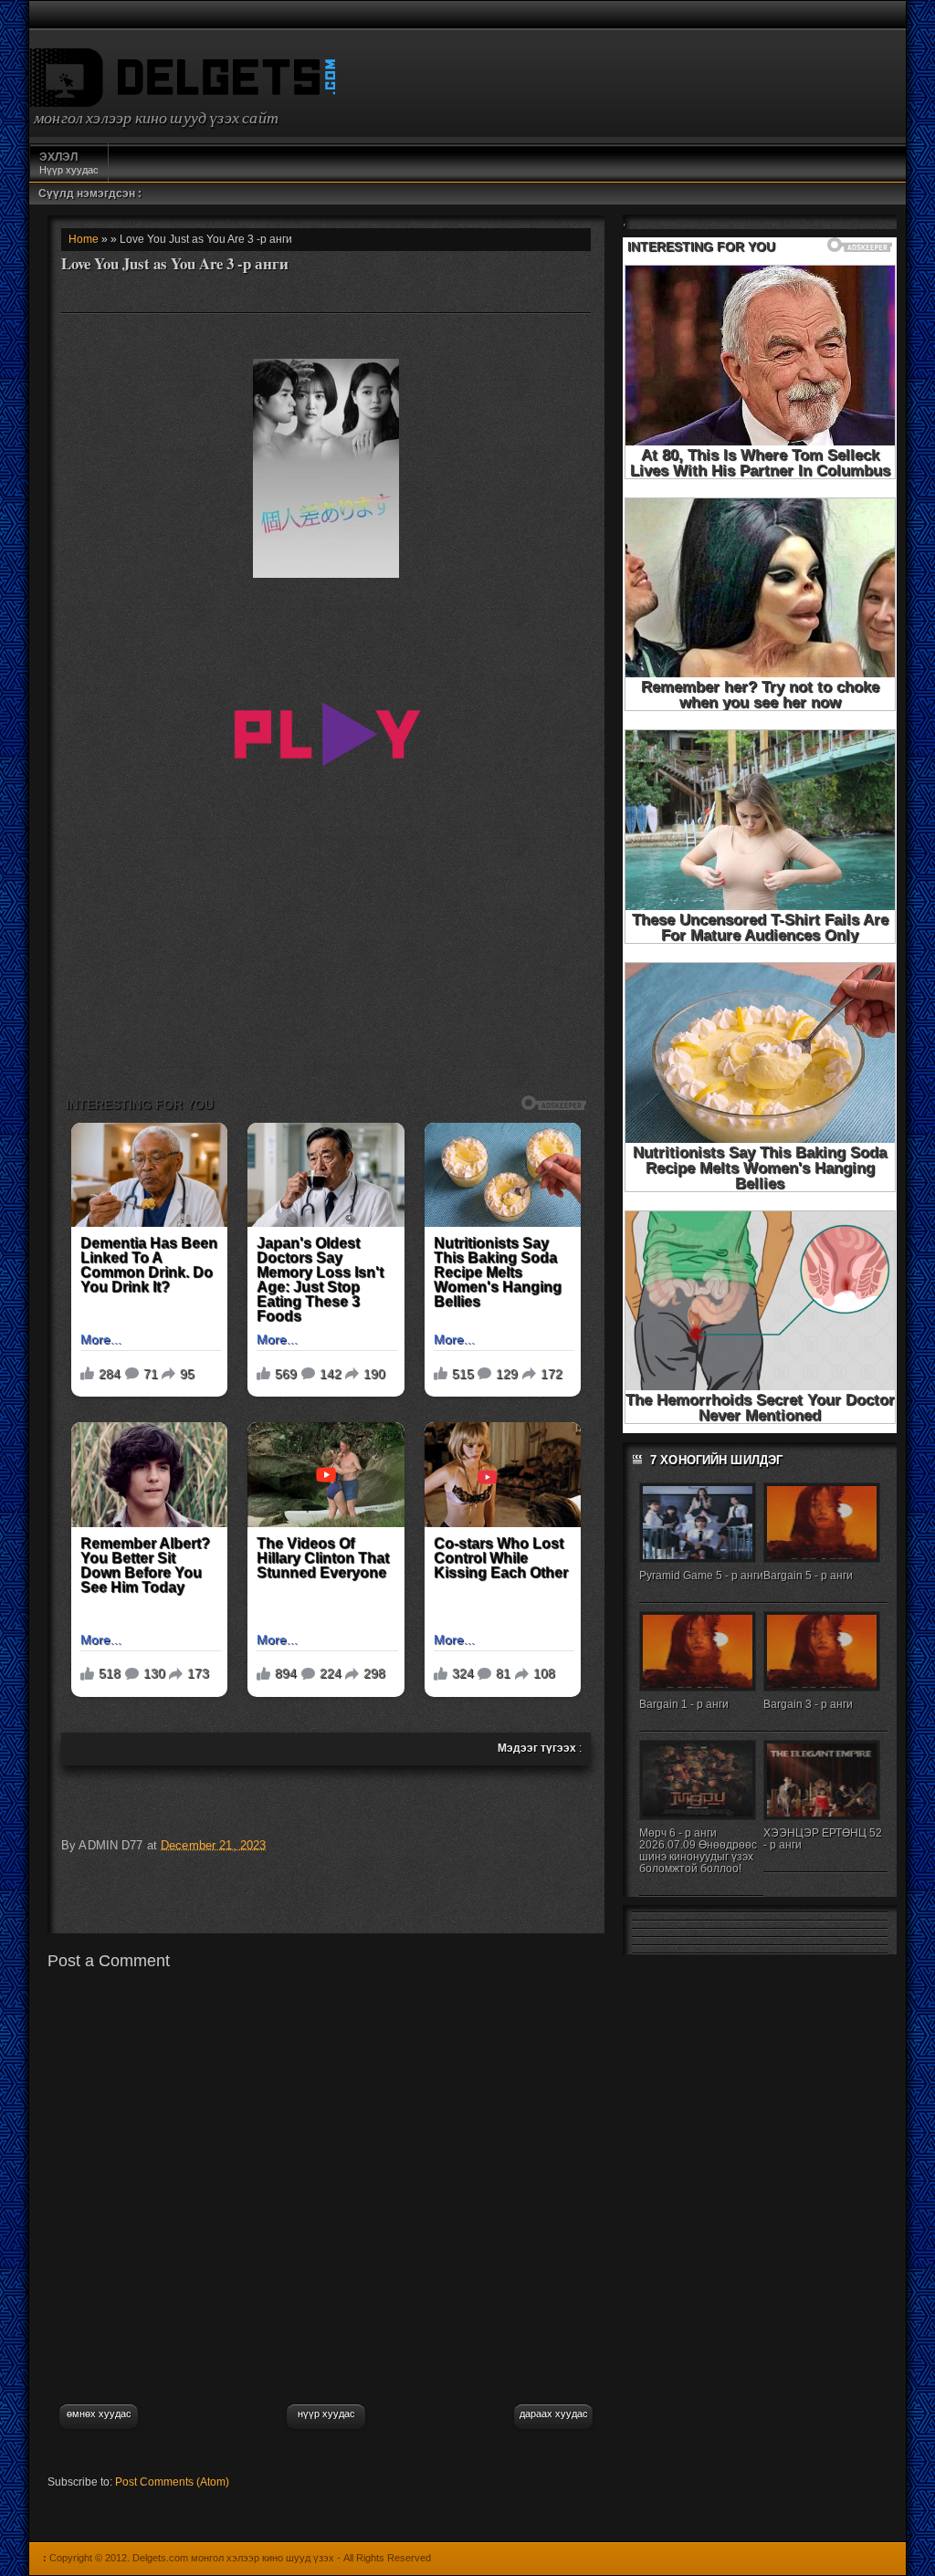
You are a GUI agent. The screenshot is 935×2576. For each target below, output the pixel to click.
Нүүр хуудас (69, 163)
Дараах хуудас (554, 2414)
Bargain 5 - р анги (808, 1576)
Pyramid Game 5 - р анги (701, 1576)
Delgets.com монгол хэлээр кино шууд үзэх (233, 2558)
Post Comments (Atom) (172, 2482)
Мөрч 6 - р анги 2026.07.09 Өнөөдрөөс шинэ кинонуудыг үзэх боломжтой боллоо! (698, 1851)
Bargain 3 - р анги (808, 1704)
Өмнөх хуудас (99, 2414)
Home (84, 239)
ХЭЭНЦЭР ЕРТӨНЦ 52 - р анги (823, 1839)
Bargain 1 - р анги (684, 1704)
